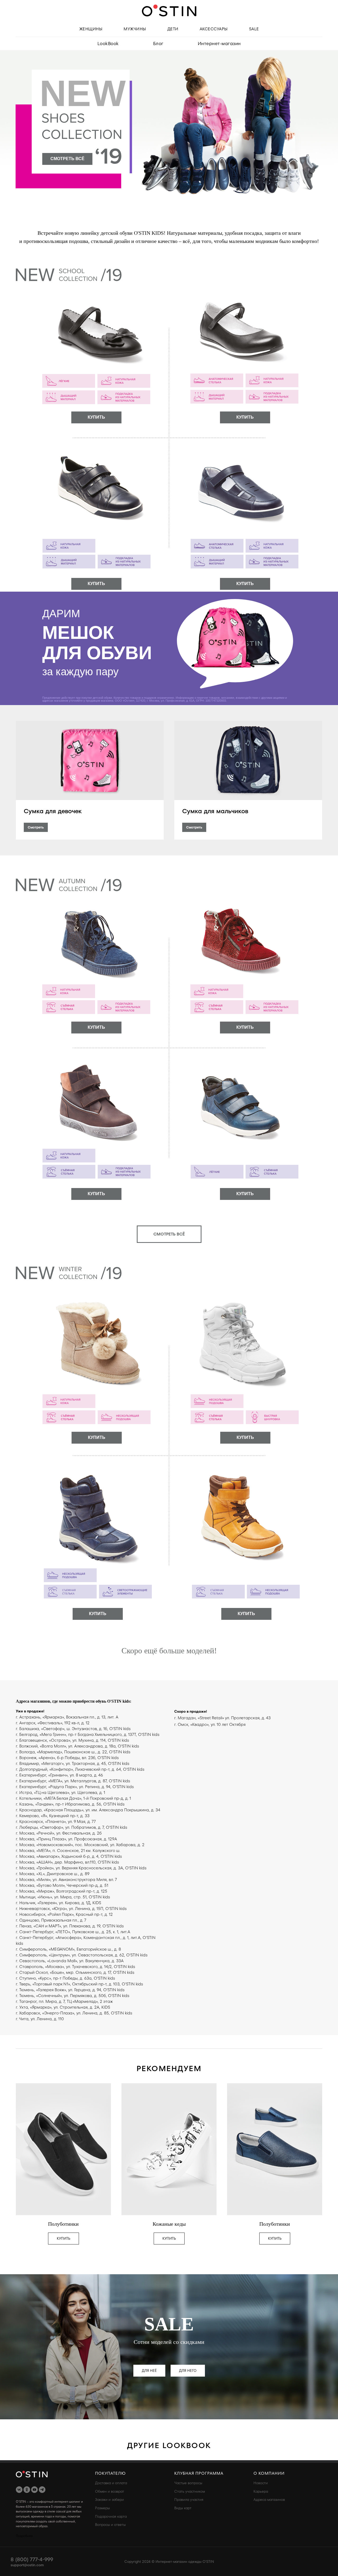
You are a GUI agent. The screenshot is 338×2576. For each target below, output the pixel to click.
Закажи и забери (109, 2500)
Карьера (261, 2491)
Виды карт (183, 2508)
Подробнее (24, 2536)
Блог (158, 44)
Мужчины (135, 29)
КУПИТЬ (96, 417)
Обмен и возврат (110, 2491)
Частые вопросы (188, 2483)
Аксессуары (214, 29)
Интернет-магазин (219, 44)
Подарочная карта (111, 2517)
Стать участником (190, 2491)
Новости (261, 2483)
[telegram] (42, 2490)
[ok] (27, 2490)
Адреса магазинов (269, 2500)
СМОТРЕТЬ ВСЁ (67, 159)
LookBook (108, 44)
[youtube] (34, 2490)
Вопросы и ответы (110, 2525)
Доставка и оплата (111, 2483)
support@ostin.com (27, 2565)
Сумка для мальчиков (215, 811)
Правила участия (189, 2500)
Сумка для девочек (53, 811)
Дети (173, 29)
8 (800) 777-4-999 (32, 2560)
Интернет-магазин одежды (179, 2562)
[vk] (19, 2490)
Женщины (91, 29)
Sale (254, 29)
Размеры (102, 2508)
